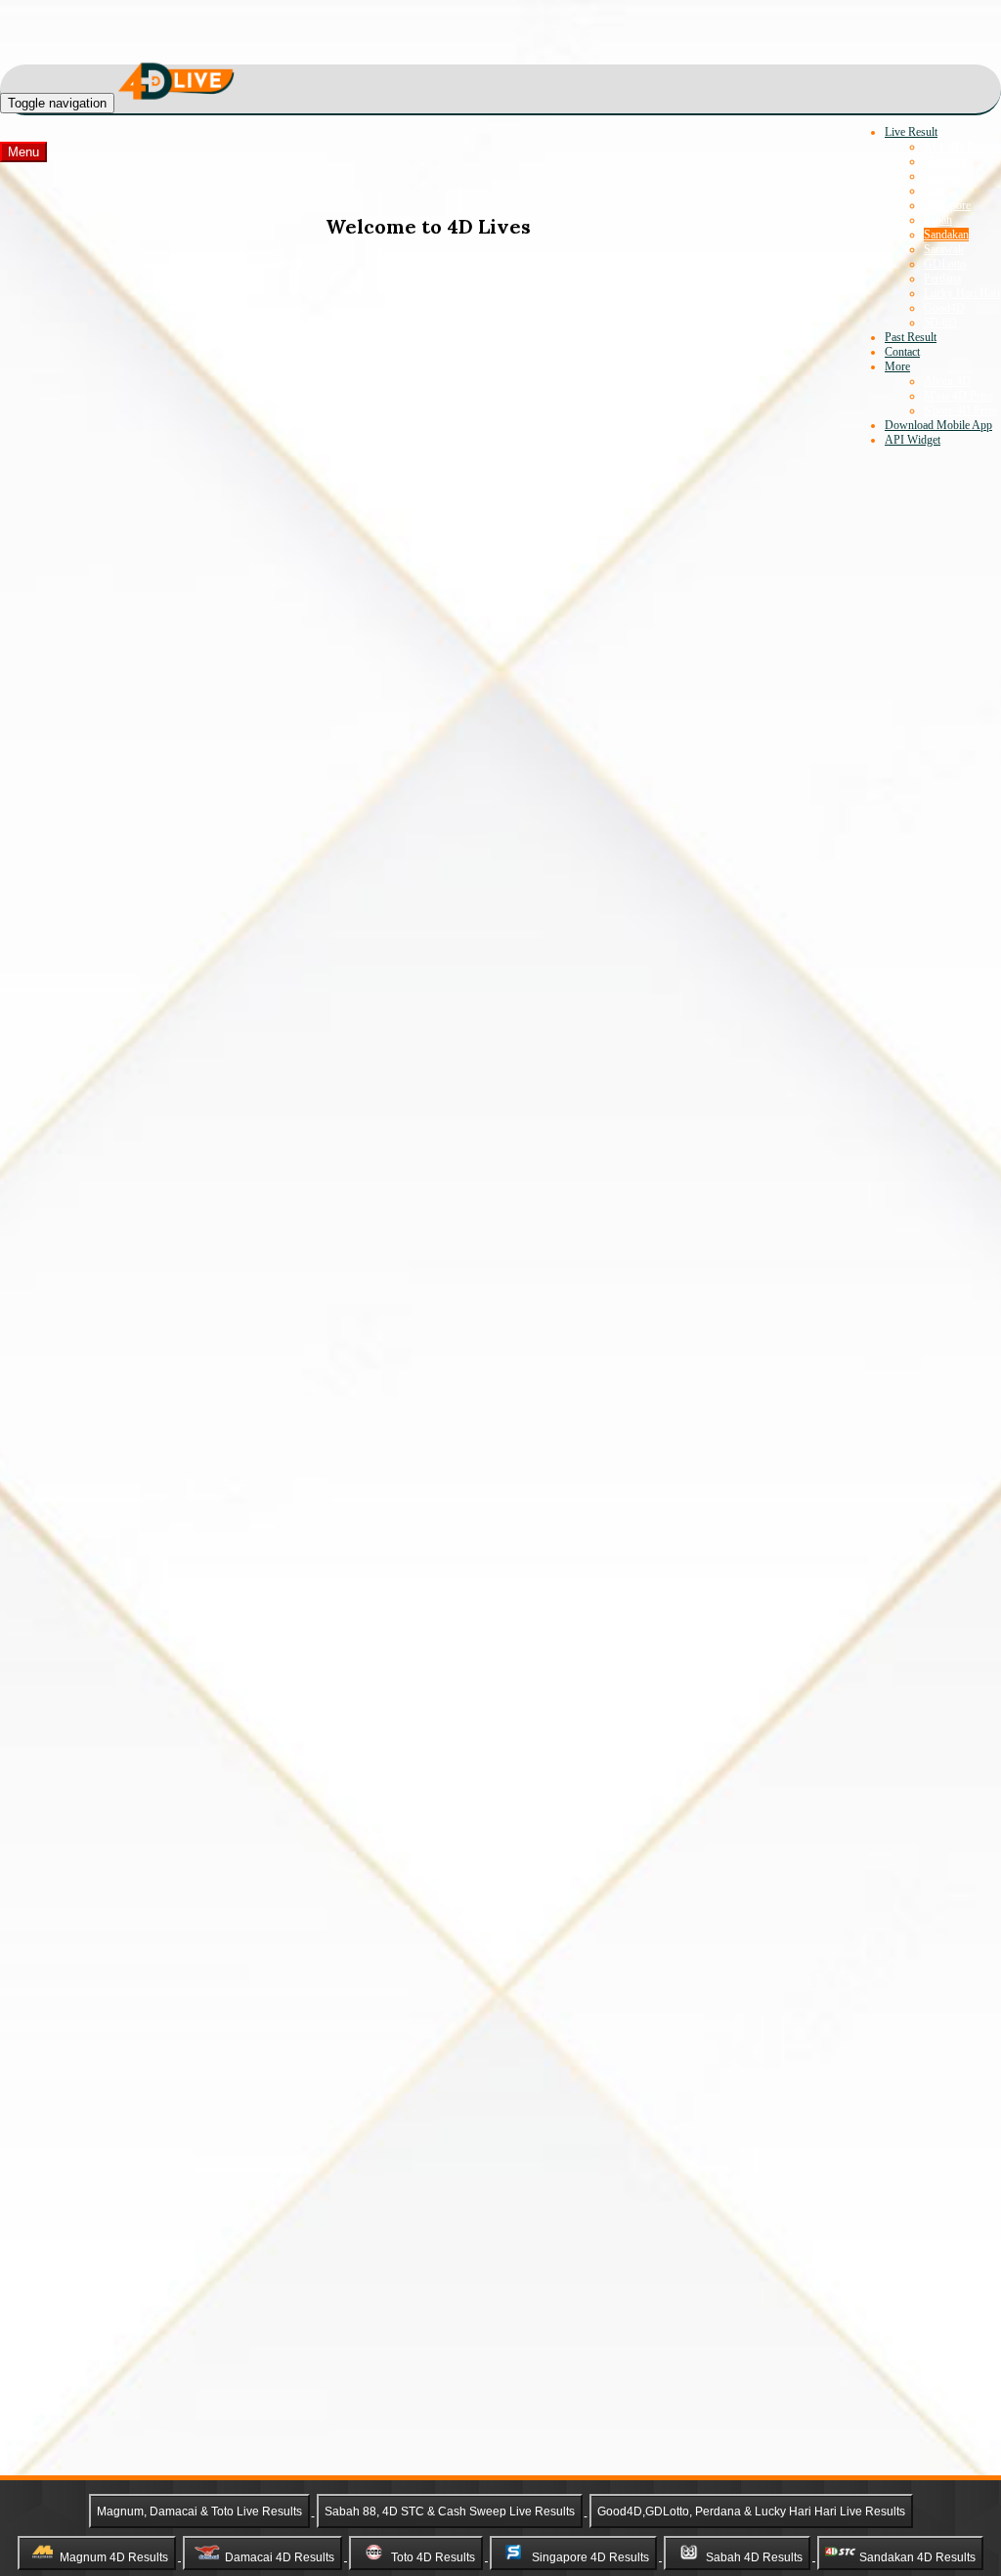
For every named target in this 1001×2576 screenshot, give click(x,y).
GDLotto (945, 264)
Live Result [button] (911, 132)
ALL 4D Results (962, 147)
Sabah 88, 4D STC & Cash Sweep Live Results (450, 2512)
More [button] (897, 366)
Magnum (945, 161)
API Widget (913, 440)
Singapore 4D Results (590, 2556)
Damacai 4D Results (280, 2556)
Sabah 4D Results (754, 2556)
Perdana (942, 279)
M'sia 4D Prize (958, 396)
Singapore (947, 205)
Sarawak (944, 249)
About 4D (947, 381)
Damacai (944, 176)
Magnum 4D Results (114, 2556)
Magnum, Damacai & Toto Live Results (199, 2512)
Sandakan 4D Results (917, 2556)
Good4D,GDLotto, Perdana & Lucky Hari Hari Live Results (751, 2512)
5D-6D (940, 322)
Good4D (944, 308)
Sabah (938, 220)
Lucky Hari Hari (962, 293)
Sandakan (946, 235)
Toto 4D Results (433, 2556)
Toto (934, 191)
